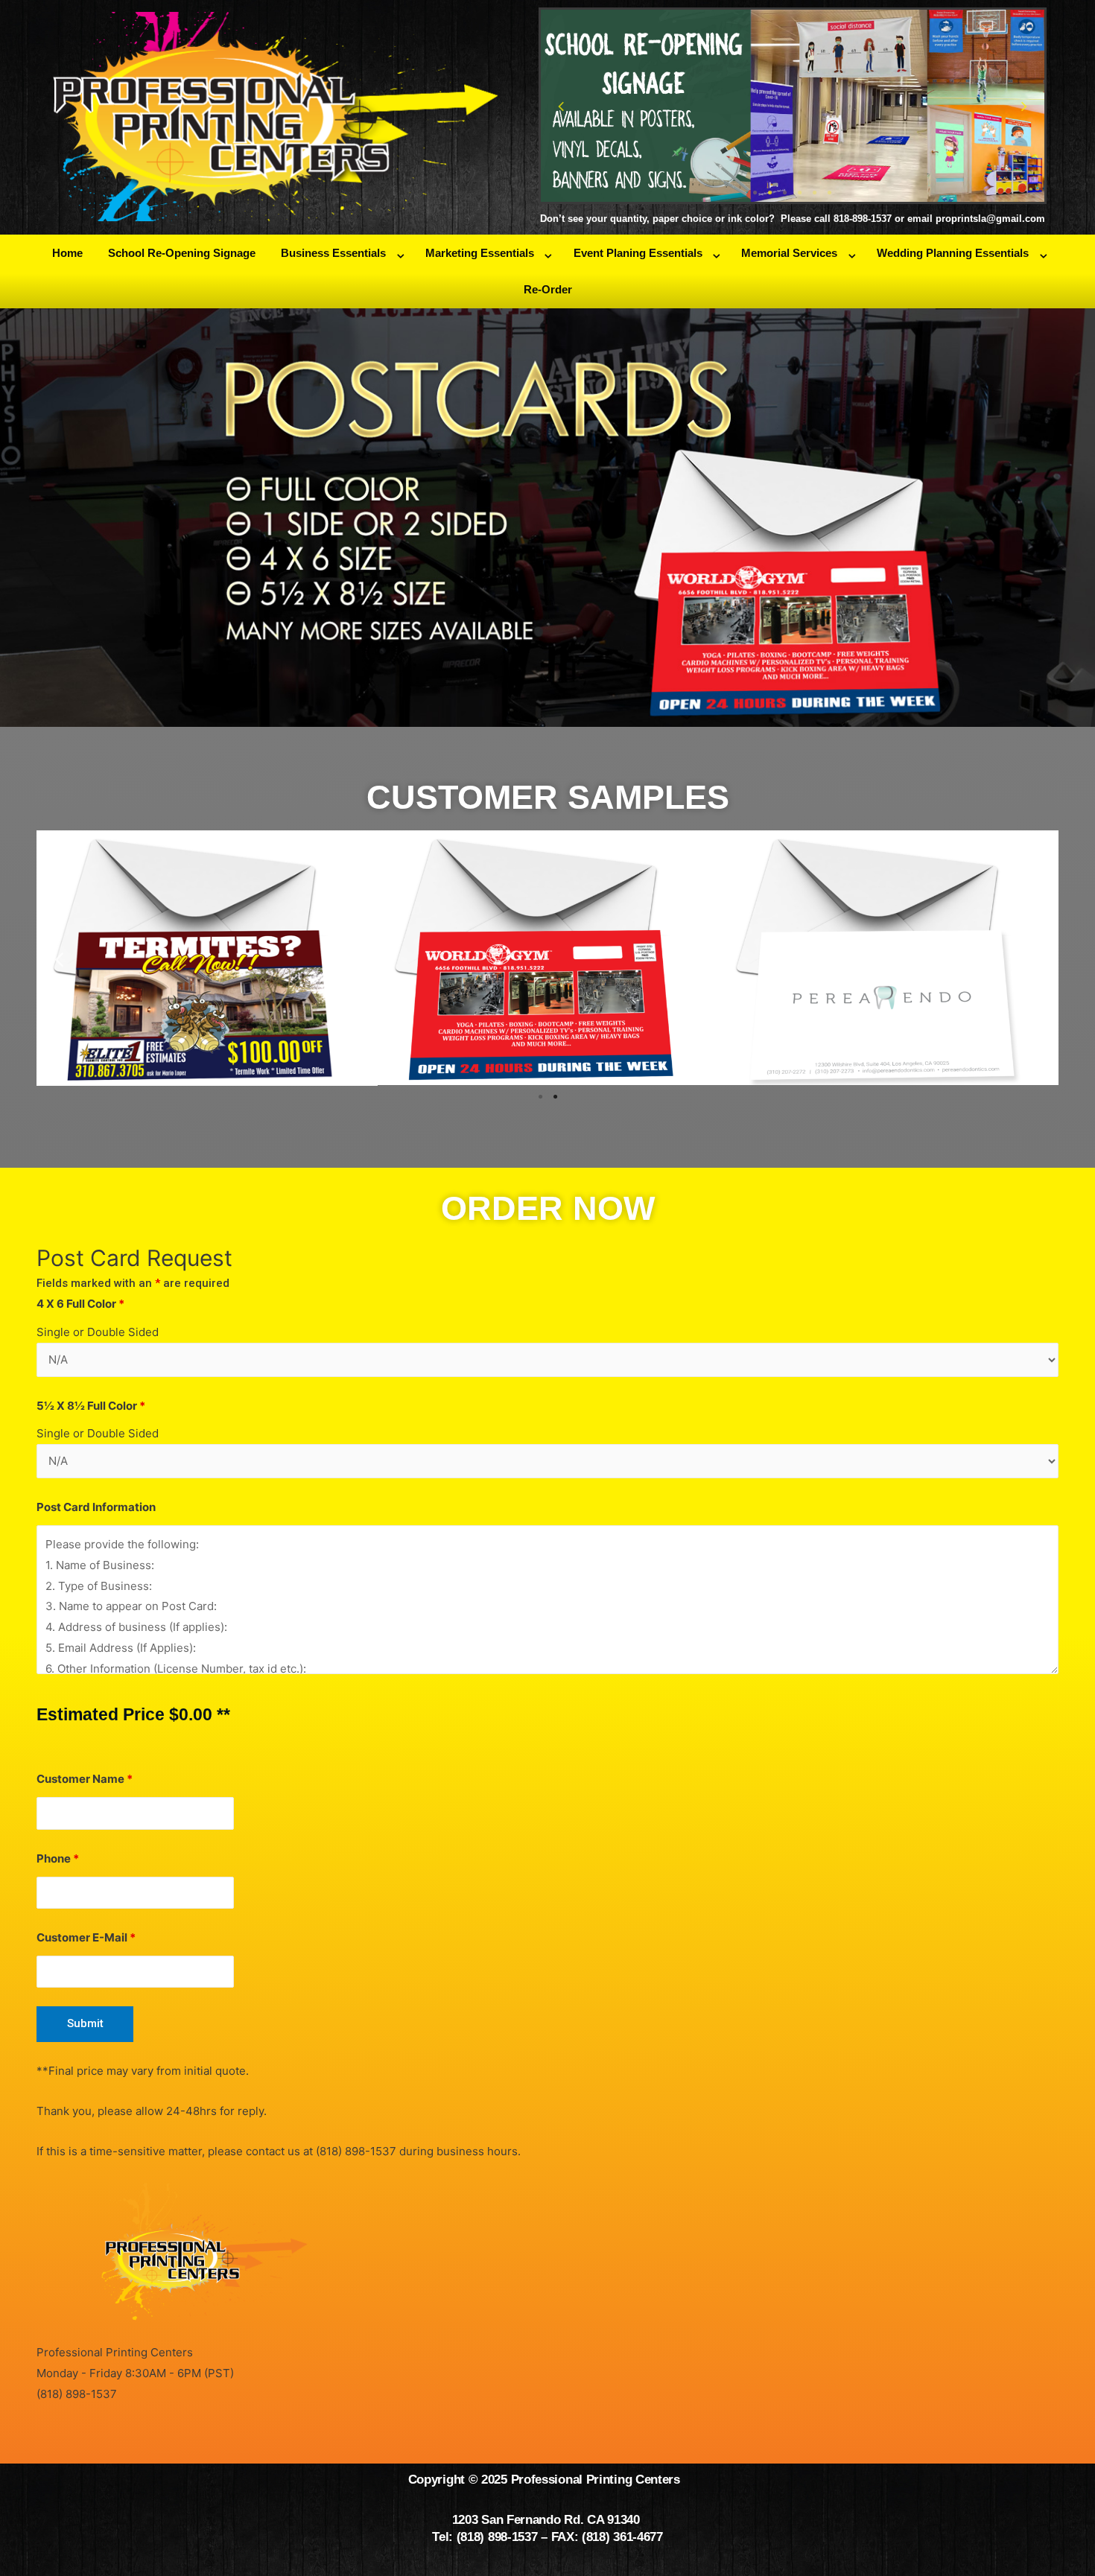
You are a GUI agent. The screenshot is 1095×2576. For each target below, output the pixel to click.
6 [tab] (830, 193)
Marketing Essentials (480, 253)
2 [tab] (770, 193)
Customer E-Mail (86, 1937)
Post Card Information (96, 1507)
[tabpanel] (793, 106)
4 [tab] (800, 193)
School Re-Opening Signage (182, 253)
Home (67, 253)
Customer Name (85, 1779)
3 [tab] (785, 193)
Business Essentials (333, 253)
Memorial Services (789, 253)
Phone (58, 1858)
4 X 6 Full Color (80, 1304)
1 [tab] (755, 193)
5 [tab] (815, 193)
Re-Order (548, 289)
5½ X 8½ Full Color (91, 1406)
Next (1024, 106)
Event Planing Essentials (638, 253)
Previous (561, 106)
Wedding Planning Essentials (953, 253)
